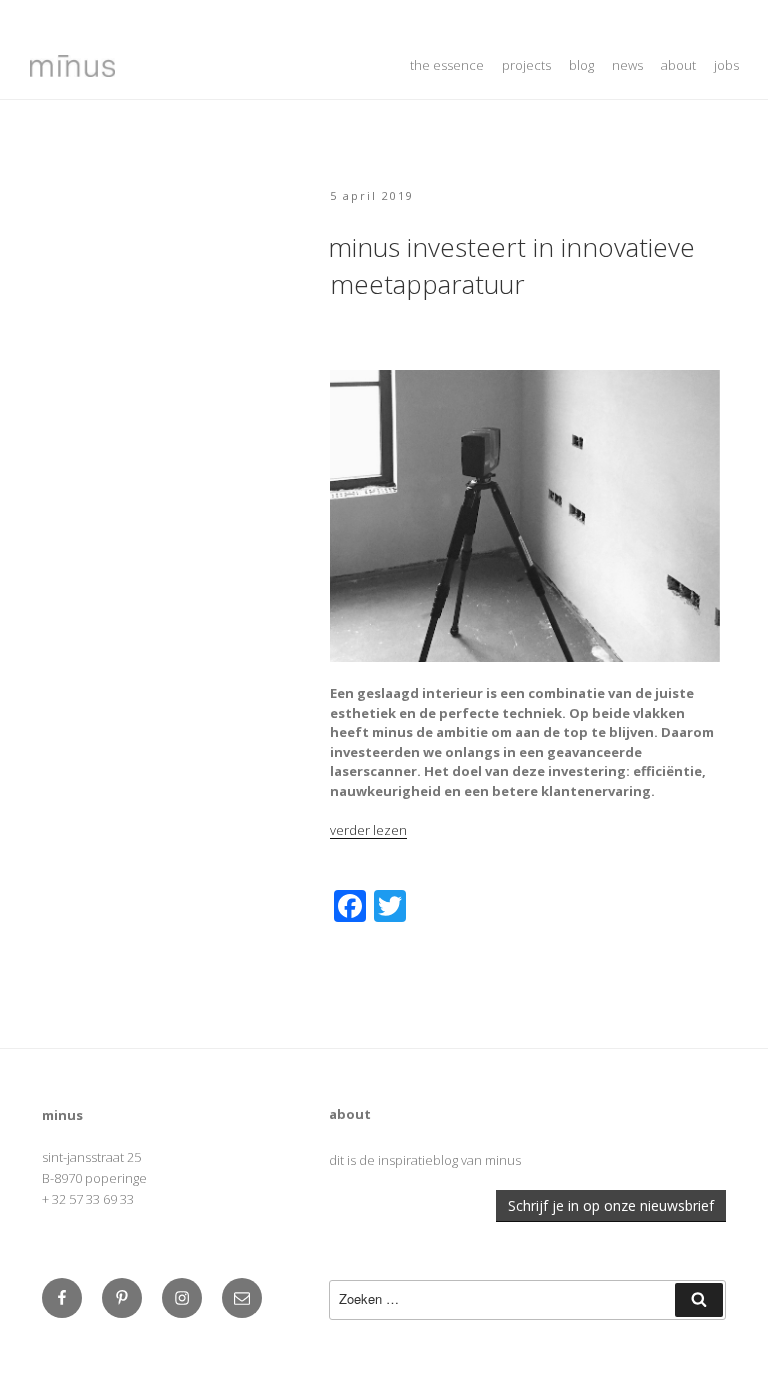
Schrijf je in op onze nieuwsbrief (611, 1205)
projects (526, 65)
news (627, 65)
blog (581, 65)
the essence (447, 65)
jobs (726, 65)
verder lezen (368, 830)
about (678, 65)
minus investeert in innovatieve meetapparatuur (511, 265)
